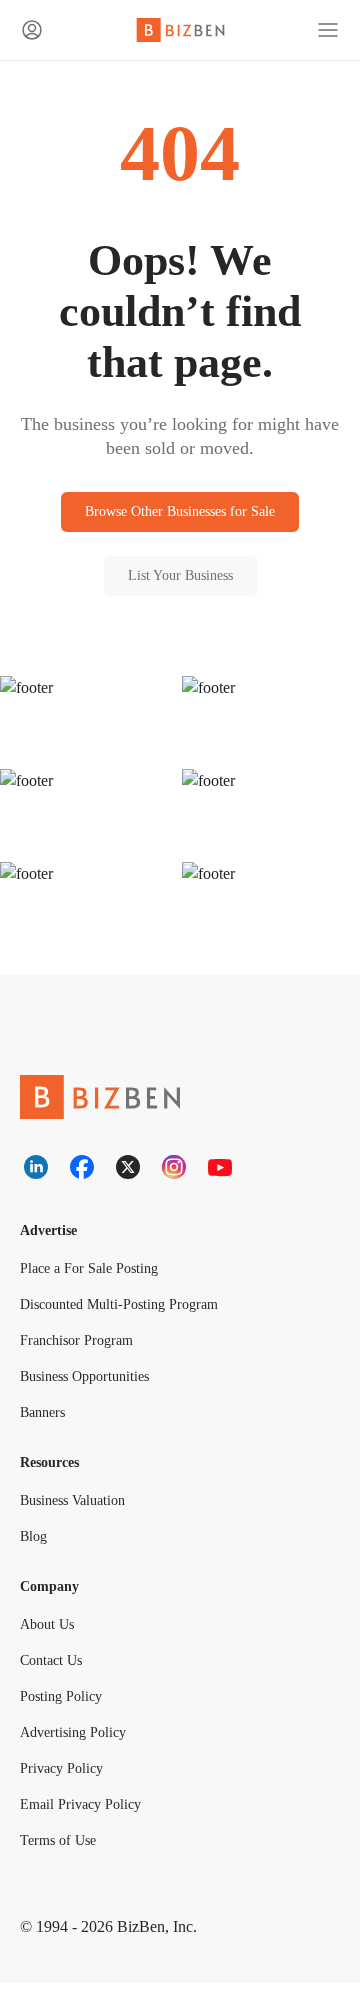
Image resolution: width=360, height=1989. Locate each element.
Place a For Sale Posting (94, 1272)
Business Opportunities (95, 1380)
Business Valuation (79, 1505)
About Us (50, 1630)
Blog (34, 1541)
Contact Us (56, 1666)
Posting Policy (64, 1702)
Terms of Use (62, 1846)
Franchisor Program (80, 1344)
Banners (46, 1416)
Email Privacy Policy (80, 1810)
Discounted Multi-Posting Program (129, 1308)
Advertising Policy (76, 1738)
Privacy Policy (62, 1774)
